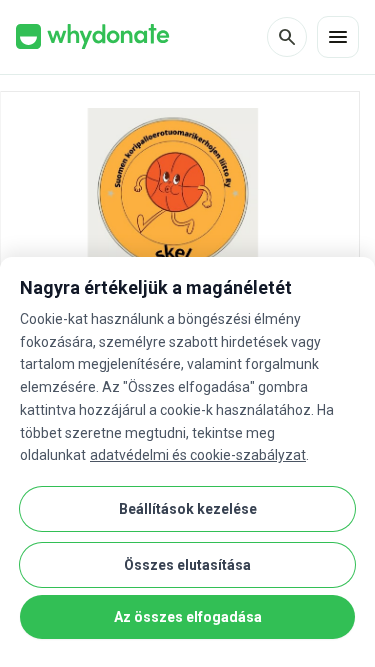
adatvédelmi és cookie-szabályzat (198, 455)
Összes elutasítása (187, 565)
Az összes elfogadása (188, 617)
